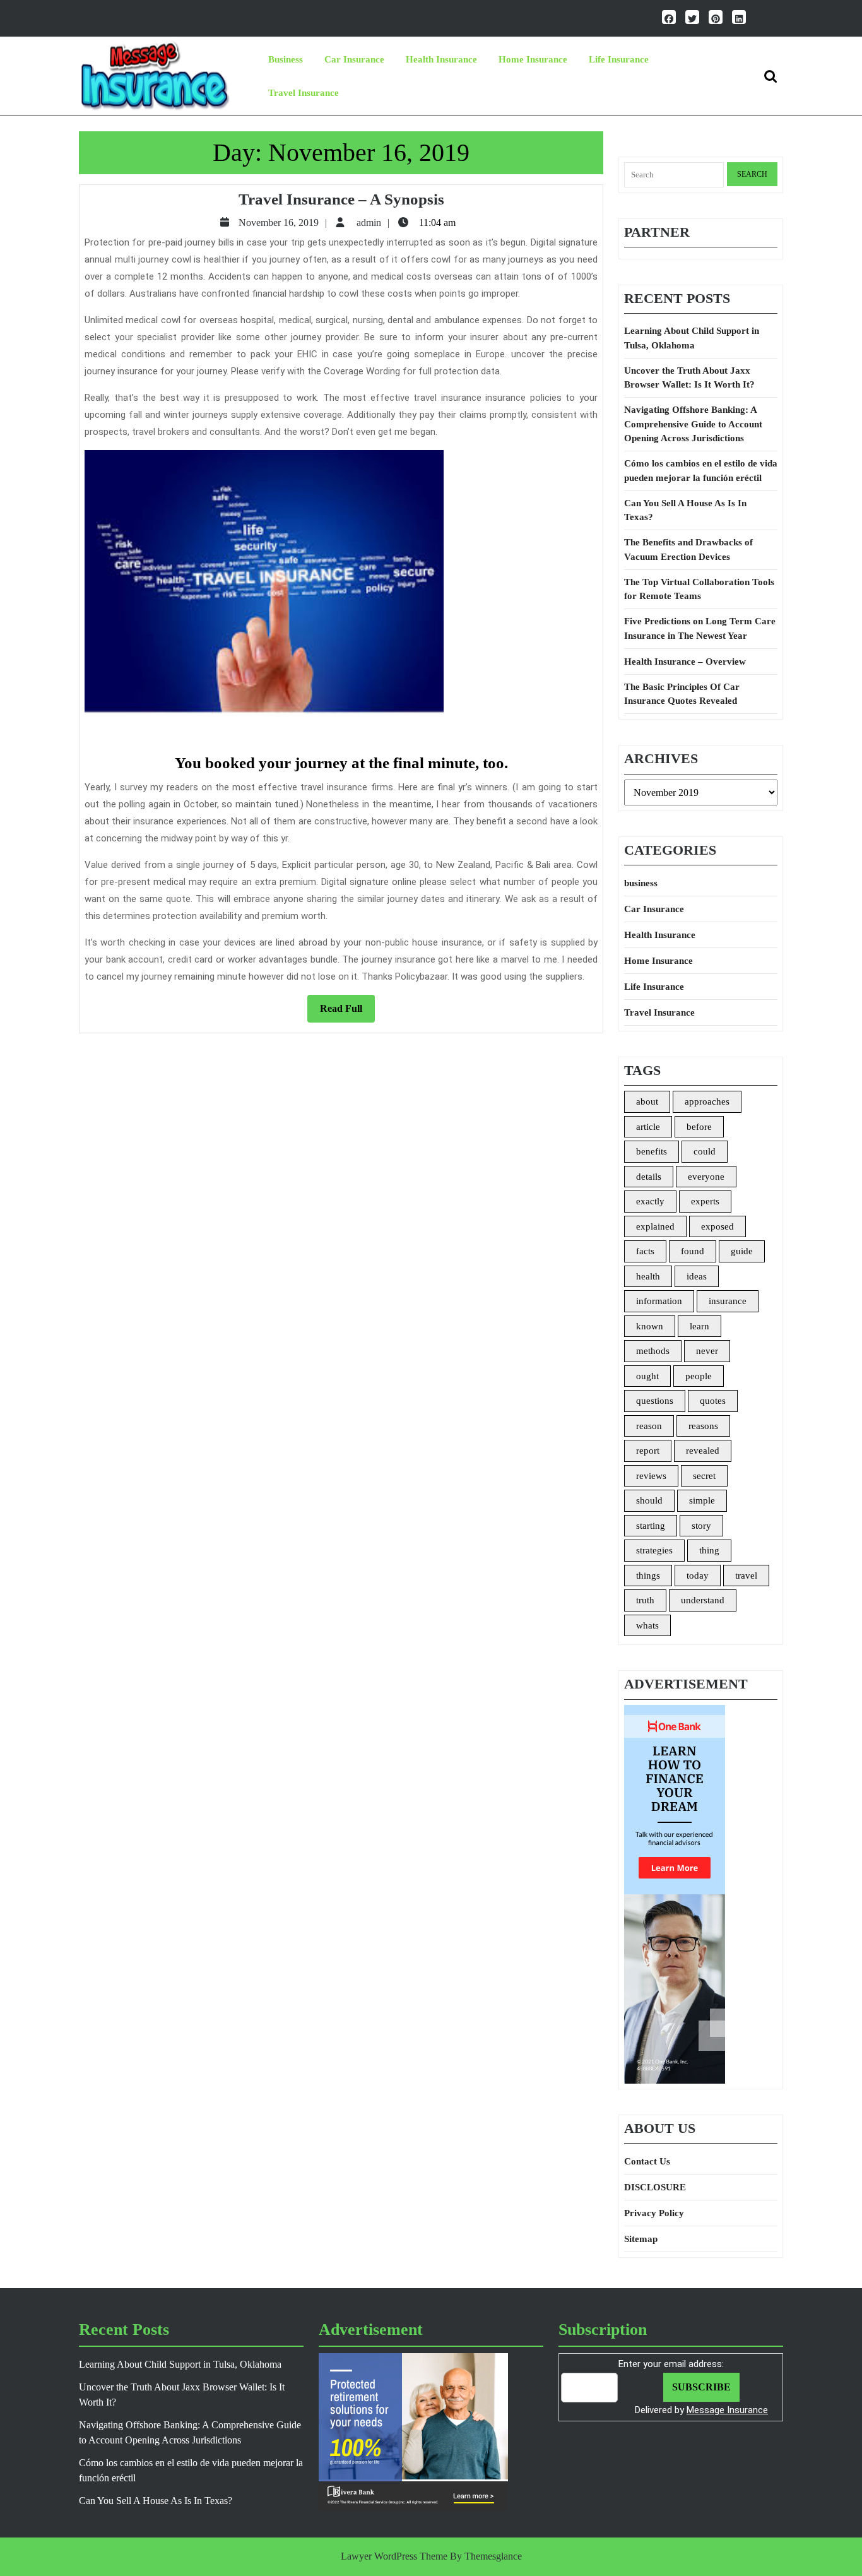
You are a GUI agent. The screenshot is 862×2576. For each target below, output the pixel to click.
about (647, 1101)
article (648, 1127)
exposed (717, 1226)
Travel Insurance (304, 93)
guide (742, 1251)
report (648, 1451)
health (648, 1276)
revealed (703, 1451)
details (649, 1177)
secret (704, 1476)
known (650, 1326)
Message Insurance (727, 2410)
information (659, 1301)
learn (700, 1326)
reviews (651, 1476)
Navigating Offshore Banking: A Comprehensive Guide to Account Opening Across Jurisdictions (693, 424)
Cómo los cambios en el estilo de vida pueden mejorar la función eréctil (701, 471)
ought (647, 1376)
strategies (654, 1550)
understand (703, 1600)
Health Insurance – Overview (685, 662)
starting (651, 1526)
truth (645, 1600)
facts (645, 1251)
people (699, 1376)
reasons (703, 1426)
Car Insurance (354, 59)
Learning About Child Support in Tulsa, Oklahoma (692, 338)
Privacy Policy (654, 2213)
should (649, 1500)
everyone (706, 1177)
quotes (713, 1401)
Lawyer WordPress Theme (394, 2556)
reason (649, 1426)
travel (746, 1576)
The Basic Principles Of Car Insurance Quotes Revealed (682, 694)
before (699, 1127)
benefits (652, 1151)
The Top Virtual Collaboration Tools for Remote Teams (699, 589)
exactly (650, 1201)
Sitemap (641, 2239)
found (693, 1251)
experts (705, 1201)
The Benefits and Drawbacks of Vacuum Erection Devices (688, 549)
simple (702, 1500)
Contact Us (647, 2161)
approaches (707, 1101)
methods (653, 1351)
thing (709, 1550)
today (698, 1576)
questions (655, 1401)
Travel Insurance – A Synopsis (341, 199)
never (707, 1351)
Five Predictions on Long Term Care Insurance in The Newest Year (700, 628)
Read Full (347, 1012)
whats (647, 1625)
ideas (697, 1276)
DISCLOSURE (655, 2187)
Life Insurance (619, 59)
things (648, 1576)
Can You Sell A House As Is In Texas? (685, 510)
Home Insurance (533, 59)
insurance (728, 1301)
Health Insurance (441, 59)
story (701, 1526)
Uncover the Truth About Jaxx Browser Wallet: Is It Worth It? (689, 378)
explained (655, 1226)
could (705, 1151)
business (286, 59)
